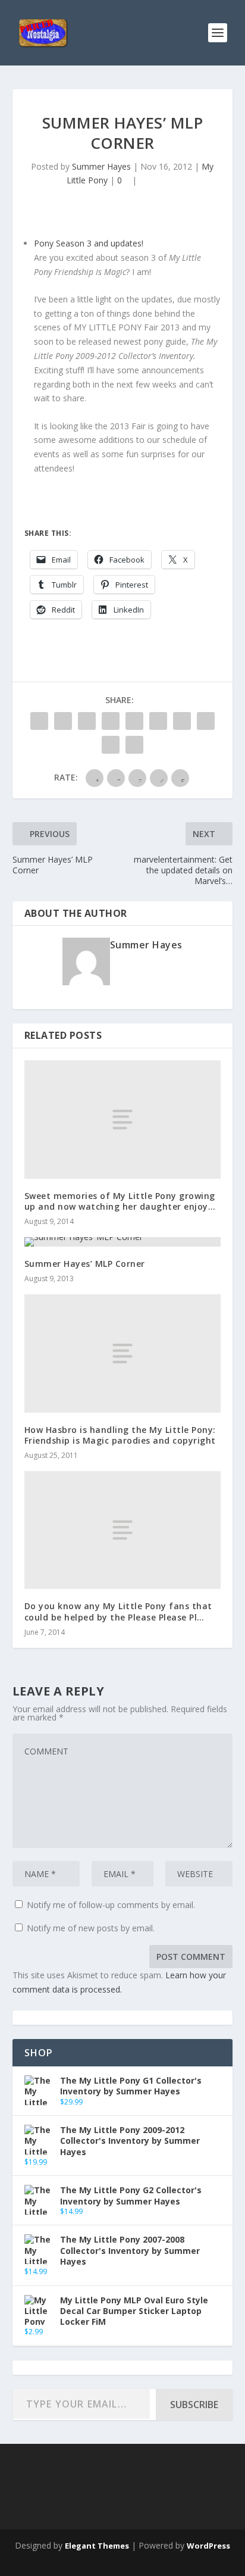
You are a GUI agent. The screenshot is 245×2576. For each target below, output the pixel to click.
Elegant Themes (97, 2546)
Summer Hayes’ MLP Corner (85, 1264)
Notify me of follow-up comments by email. (111, 1905)
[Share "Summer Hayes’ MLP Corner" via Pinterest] (134, 721)
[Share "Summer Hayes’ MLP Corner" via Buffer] (182, 721)
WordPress (208, 2546)
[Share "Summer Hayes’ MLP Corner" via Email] (111, 745)
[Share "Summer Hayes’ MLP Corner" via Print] (134, 745)
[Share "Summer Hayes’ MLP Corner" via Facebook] (39, 721)
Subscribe (194, 2405)
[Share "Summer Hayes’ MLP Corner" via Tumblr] (111, 721)
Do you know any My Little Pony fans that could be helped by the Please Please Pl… (118, 1611)
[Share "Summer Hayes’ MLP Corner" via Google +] (87, 721)
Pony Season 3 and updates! (89, 243)
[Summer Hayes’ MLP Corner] (123, 1242)
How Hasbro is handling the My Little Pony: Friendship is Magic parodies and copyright (120, 1435)
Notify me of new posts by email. (91, 1928)
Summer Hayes (101, 166)
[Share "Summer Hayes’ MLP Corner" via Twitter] (63, 721)
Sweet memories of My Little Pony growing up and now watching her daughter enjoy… (120, 1201)
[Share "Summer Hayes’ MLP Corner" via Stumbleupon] (206, 721)
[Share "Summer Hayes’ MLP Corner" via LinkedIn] (158, 721)
